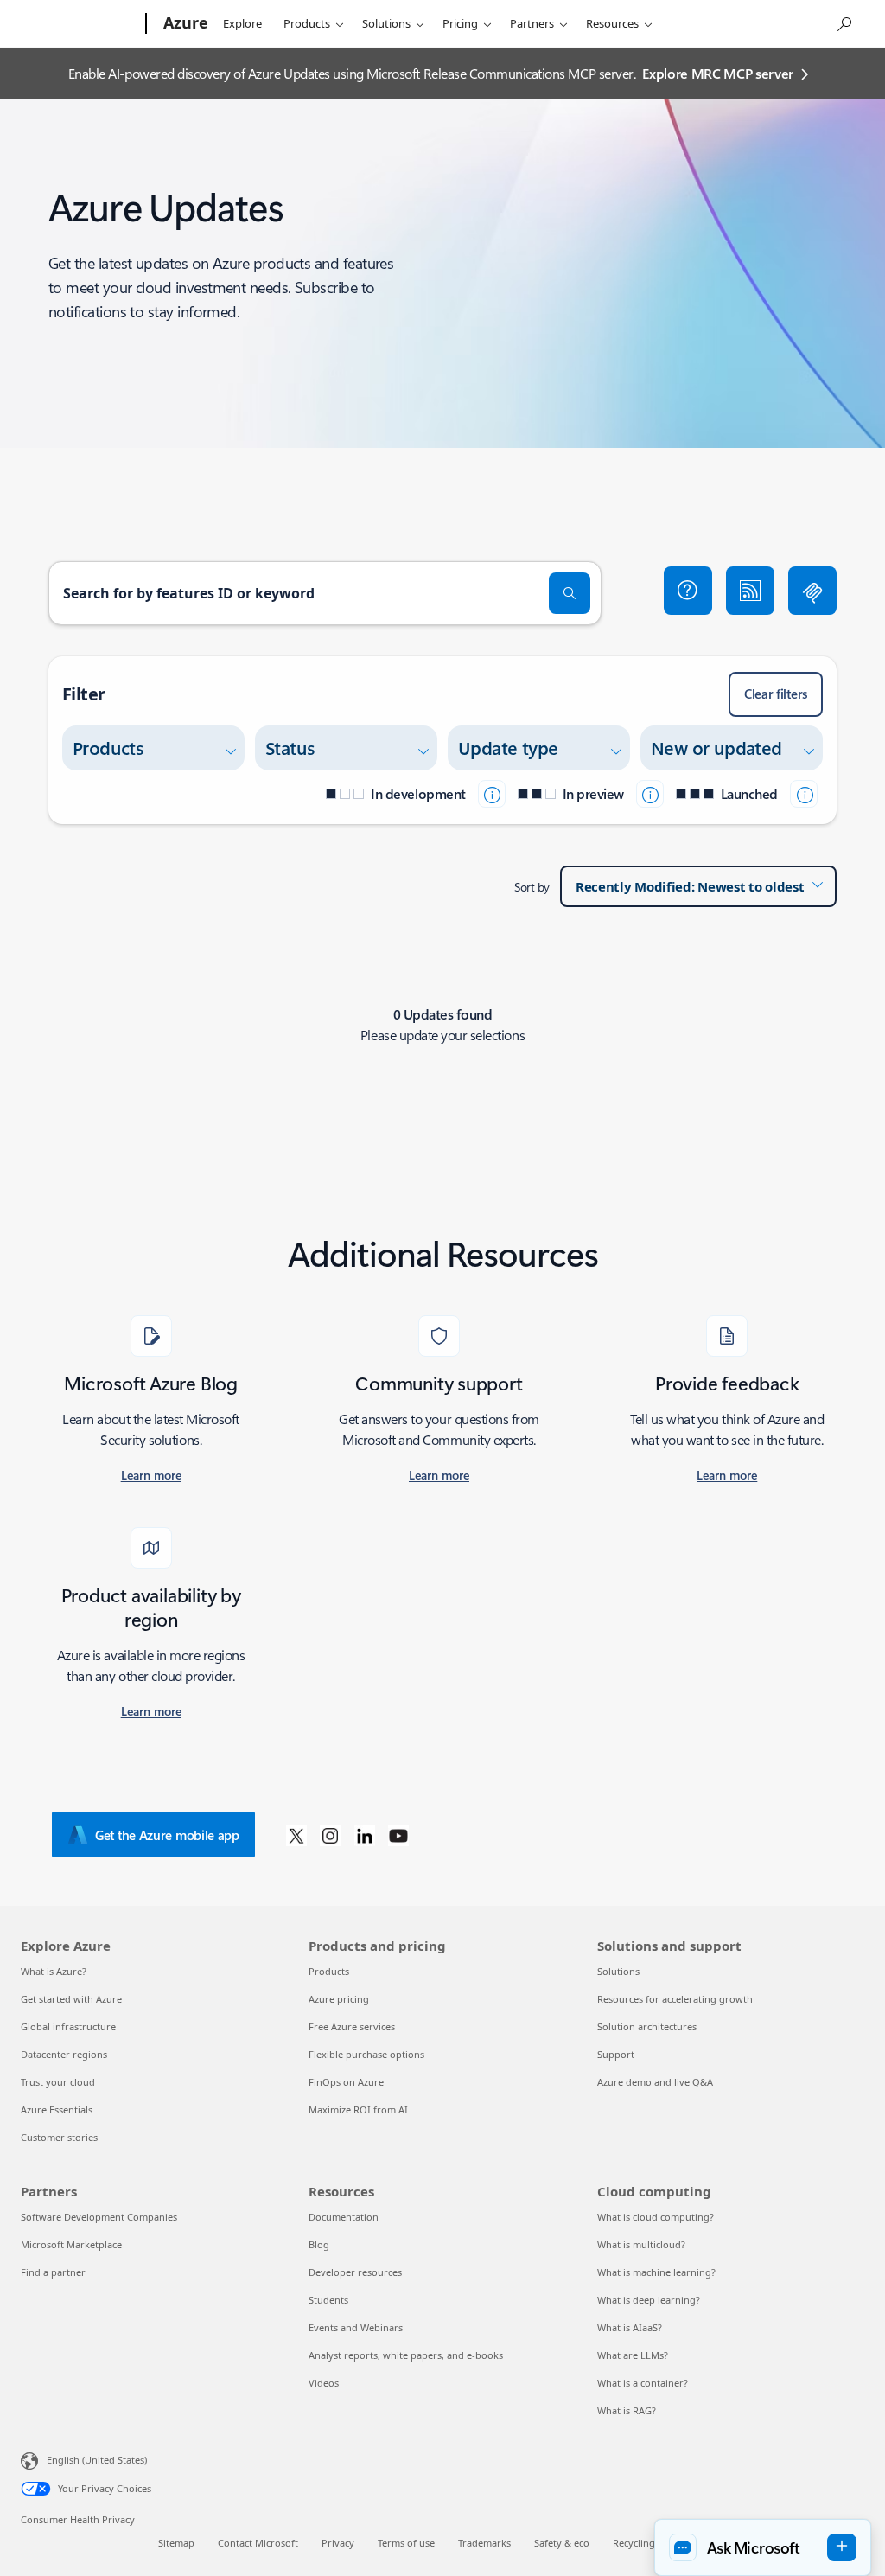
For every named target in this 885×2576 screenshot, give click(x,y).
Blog (319, 2244)
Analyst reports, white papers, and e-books (406, 2355)
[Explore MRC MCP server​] (812, 591)
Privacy (338, 2543)
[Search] (570, 593)
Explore (242, 23)
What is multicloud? (641, 2244)
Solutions (386, 23)
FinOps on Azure (346, 2082)
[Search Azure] (844, 22)
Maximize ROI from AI (358, 2109)
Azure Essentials (57, 2109)
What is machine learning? (656, 2272)
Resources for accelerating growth (675, 1999)
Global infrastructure (68, 2026)
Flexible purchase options (366, 2054)
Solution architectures (647, 2026)
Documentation (344, 2217)
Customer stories (59, 2137)
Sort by (532, 887)
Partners (532, 23)
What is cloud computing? (656, 2217)
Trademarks (484, 2543)
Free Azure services (352, 2026)
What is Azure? (54, 1971)
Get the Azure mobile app (167, 1835)
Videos (324, 2383)
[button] (688, 591)
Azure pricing (339, 1999)
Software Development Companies (99, 2217)
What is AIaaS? (630, 2327)
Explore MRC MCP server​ (718, 73)
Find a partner (53, 2272)
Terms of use (406, 2543)
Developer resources (355, 2272)
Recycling (634, 2543)
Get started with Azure (71, 1999)
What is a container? (643, 2383)
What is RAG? (627, 2410)
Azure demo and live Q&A (655, 2082)
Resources (612, 23)
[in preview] (650, 794)
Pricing (460, 23)
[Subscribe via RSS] (750, 591)
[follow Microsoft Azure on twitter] (296, 1835)
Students (328, 2300)
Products (307, 23)
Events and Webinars (356, 2327)
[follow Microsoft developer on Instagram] (330, 1835)
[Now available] (804, 794)
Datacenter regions (64, 2054)
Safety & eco (562, 2543)
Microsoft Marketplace (71, 2244)
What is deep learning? (649, 2300)
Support (616, 2054)
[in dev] (492, 794)
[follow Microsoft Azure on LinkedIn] (365, 1835)
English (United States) (97, 2460)
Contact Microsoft (258, 2543)
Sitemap (176, 2543)
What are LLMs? (633, 2355)
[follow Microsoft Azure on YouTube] (398, 1835)
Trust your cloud (58, 2082)
